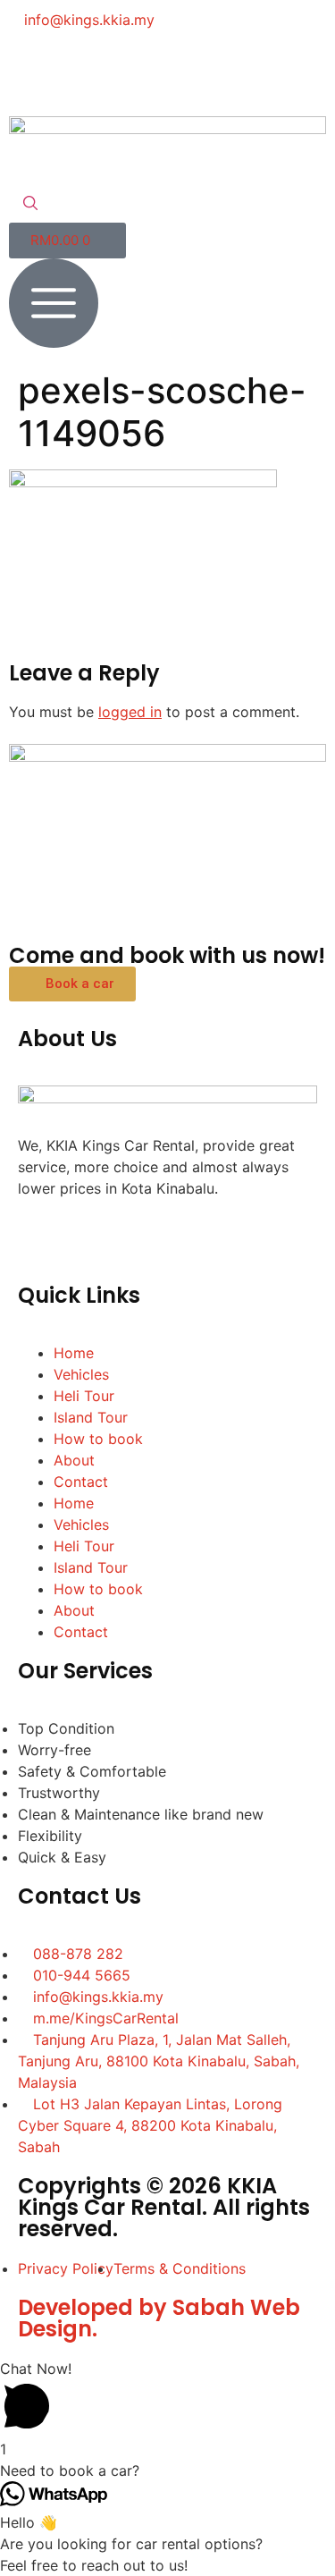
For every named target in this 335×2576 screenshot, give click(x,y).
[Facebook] (31, 71)
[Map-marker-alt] (228, 71)
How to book (98, 1439)
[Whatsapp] (130, 71)
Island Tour (91, 1417)
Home (74, 1353)
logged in (130, 712)
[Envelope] (179, 71)
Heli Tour (84, 1396)
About (74, 1460)
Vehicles (81, 1374)
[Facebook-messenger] (80, 71)
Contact (81, 1482)
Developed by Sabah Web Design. (159, 2318)
